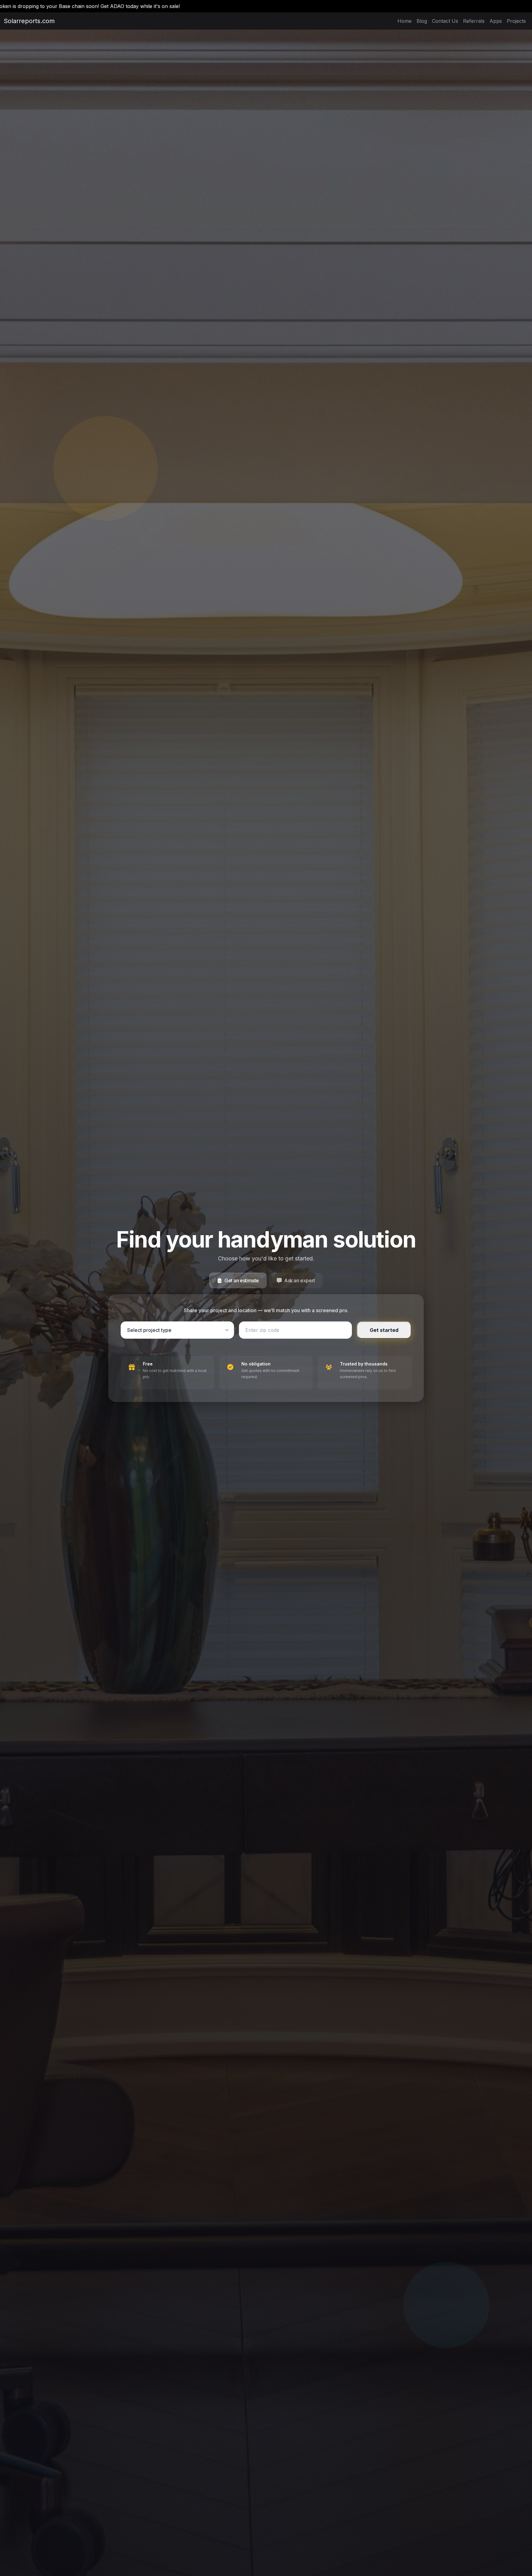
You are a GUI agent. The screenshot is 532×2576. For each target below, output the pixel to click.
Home (405, 21)
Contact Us (445, 21)
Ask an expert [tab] (300, 1280)
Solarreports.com (22, 21)
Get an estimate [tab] (242, 1280)
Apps (496, 21)
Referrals (474, 21)
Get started (384, 1330)
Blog (422, 21)
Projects (516, 21)
